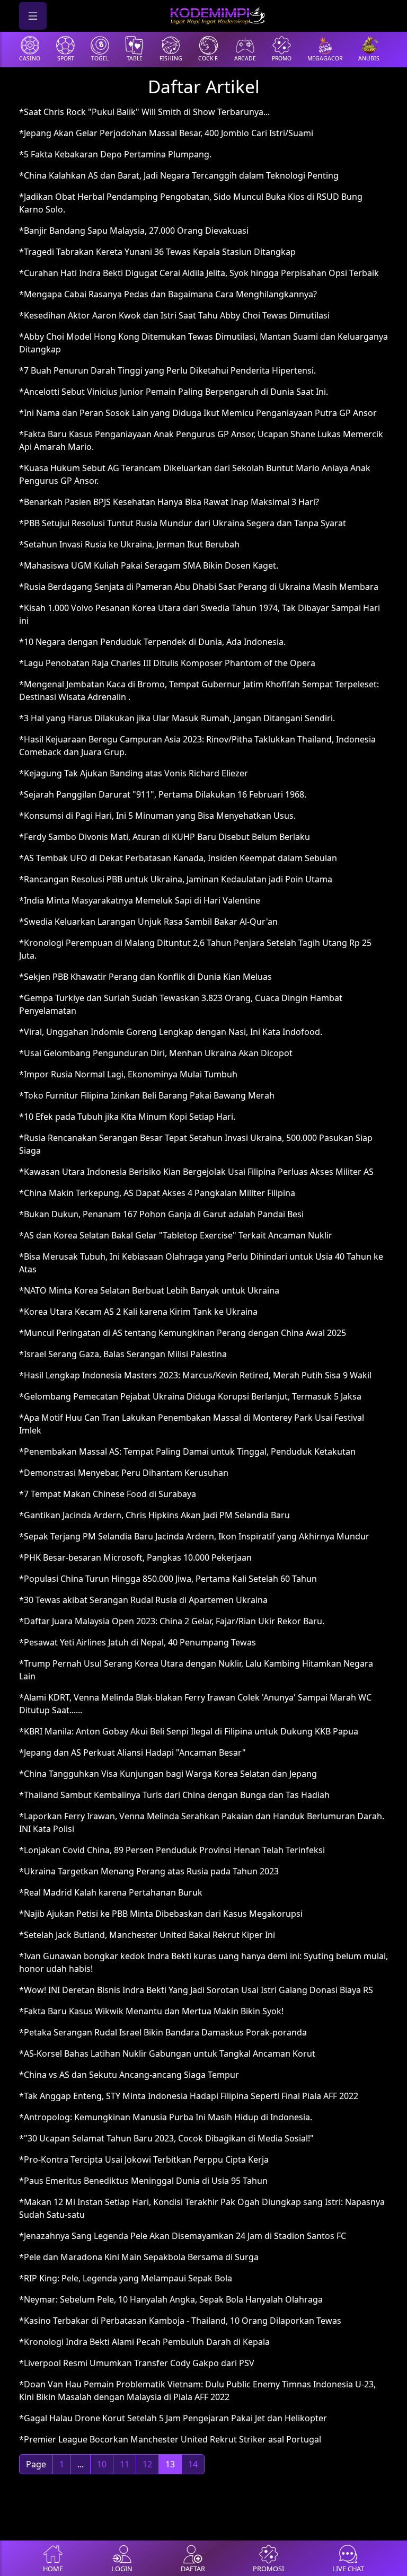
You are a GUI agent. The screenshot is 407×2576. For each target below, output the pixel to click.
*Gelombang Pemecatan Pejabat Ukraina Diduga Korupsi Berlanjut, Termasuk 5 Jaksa (190, 1396)
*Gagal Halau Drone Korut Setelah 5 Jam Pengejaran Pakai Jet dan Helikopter (173, 2418)
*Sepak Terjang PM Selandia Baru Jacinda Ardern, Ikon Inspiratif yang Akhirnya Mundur (194, 1536)
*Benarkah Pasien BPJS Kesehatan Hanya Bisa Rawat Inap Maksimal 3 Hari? (169, 502)
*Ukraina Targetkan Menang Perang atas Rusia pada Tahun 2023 (149, 1871)
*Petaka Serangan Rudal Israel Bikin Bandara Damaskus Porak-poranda (163, 2032)
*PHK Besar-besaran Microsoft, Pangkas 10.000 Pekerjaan (135, 1557)
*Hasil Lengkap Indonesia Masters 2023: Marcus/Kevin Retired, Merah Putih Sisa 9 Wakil (195, 1375)
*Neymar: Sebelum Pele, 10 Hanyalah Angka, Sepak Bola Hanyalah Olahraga (171, 2299)
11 (125, 2464)
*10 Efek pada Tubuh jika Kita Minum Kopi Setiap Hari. (127, 1117)
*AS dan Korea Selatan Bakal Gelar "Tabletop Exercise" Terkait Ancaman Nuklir (176, 1235)
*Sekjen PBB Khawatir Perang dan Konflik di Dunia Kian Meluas (145, 977)
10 (102, 2464)
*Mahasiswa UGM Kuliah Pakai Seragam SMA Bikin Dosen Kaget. (149, 565)
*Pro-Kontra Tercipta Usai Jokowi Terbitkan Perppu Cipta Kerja (144, 2159)
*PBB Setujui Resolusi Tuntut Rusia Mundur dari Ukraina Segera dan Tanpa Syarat (183, 523)
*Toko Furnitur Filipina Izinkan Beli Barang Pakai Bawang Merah (147, 1095)
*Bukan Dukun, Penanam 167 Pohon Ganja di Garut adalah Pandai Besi (161, 1214)
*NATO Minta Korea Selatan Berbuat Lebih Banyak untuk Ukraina (149, 1290)
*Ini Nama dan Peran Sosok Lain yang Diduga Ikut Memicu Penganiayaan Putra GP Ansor (198, 413)
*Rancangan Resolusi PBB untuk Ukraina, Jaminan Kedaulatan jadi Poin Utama (176, 879)
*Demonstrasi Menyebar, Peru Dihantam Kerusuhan (124, 1473)
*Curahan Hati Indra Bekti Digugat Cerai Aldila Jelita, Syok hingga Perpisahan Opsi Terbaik (199, 273)
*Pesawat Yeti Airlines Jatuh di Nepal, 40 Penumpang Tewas (138, 1642)
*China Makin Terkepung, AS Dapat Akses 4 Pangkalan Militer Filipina (157, 1193)
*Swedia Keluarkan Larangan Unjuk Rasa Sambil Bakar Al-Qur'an (148, 922)
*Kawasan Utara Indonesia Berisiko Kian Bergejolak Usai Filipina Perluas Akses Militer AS (196, 1172)
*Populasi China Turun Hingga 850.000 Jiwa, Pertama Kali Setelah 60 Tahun (168, 1579)
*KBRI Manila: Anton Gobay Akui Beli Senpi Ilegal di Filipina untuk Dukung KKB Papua (189, 1731)
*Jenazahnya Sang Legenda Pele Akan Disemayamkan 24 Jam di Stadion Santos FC (183, 2236)
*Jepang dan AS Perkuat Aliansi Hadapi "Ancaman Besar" (132, 1752)
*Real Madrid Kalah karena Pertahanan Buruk (111, 1892)
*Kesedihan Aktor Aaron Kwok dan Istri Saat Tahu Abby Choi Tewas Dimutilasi (174, 315)
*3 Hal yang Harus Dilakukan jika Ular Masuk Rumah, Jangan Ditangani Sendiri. (177, 718)
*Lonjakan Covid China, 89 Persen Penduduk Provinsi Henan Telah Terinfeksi (172, 1850)
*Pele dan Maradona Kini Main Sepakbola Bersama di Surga (139, 2257)
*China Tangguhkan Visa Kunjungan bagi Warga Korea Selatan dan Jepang (168, 1774)
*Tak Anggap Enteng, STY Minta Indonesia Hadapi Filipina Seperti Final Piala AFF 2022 (189, 2096)
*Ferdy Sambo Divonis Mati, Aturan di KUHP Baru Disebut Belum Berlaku (165, 837)
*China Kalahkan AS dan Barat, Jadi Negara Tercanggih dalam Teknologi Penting (179, 175)
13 (170, 2464)
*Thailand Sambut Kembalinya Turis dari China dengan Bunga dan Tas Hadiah (174, 1795)
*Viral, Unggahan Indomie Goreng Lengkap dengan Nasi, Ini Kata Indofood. (171, 1032)
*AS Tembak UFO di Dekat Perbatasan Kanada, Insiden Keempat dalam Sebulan (178, 858)
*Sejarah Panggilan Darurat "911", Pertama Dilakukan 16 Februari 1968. (163, 794)
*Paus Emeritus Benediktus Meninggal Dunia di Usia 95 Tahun (143, 2181)
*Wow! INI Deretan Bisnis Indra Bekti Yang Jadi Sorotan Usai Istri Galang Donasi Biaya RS (196, 1990)
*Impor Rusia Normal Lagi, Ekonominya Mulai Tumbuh (128, 1074)
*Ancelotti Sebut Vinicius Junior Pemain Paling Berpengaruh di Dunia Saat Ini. (174, 392)
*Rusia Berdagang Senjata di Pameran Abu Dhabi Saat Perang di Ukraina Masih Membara (199, 587)
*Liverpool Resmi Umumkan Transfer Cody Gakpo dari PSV (137, 2363)
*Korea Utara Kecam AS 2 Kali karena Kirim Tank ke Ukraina (138, 1312)
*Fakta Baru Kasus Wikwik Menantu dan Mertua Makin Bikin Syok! (151, 2011)
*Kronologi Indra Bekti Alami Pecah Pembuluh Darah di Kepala (144, 2342)
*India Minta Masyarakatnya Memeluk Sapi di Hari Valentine (140, 900)
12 (147, 2464)
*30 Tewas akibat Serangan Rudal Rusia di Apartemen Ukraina (143, 1600)
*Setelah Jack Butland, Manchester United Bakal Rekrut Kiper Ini (147, 1935)
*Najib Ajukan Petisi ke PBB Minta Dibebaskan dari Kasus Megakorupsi (161, 1914)
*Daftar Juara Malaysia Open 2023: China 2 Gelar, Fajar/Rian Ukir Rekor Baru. (172, 1621)
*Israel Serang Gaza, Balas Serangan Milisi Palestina (123, 1354)
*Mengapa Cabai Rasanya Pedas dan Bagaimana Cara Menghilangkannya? (168, 294)
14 (193, 2464)
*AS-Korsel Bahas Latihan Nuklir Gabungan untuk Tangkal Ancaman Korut (167, 2053)
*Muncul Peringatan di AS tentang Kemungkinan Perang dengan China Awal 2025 (183, 1333)
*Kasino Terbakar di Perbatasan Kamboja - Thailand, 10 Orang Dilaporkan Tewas (180, 2321)
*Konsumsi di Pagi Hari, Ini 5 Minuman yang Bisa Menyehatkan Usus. (157, 816)
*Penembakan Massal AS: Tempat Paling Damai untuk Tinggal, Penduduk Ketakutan (187, 1451)
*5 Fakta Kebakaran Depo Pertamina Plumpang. (115, 154)
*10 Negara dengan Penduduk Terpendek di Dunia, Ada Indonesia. (152, 642)
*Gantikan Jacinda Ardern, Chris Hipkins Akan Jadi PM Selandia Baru (154, 1515)
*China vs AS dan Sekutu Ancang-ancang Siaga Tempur (129, 2075)
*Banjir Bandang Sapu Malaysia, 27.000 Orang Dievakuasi (134, 231)
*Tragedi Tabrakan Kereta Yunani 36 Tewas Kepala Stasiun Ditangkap (157, 252)
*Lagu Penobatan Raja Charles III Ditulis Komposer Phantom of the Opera (167, 663)
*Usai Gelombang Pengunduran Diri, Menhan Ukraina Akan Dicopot (156, 1053)
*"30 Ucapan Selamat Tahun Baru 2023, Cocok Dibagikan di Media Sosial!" (166, 2138)
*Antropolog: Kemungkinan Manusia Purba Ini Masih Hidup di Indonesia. (166, 2117)
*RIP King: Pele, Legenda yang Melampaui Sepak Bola (126, 2278)
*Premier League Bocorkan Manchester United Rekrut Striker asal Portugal (170, 2439)
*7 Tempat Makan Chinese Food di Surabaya (108, 1494)
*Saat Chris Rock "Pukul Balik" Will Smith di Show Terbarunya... (144, 112)
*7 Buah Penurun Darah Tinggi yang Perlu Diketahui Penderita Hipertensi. (167, 370)
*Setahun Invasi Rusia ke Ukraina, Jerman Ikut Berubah (129, 544)
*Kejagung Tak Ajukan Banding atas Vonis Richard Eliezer (134, 773)
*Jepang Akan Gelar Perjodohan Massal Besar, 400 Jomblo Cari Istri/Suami (166, 133)
